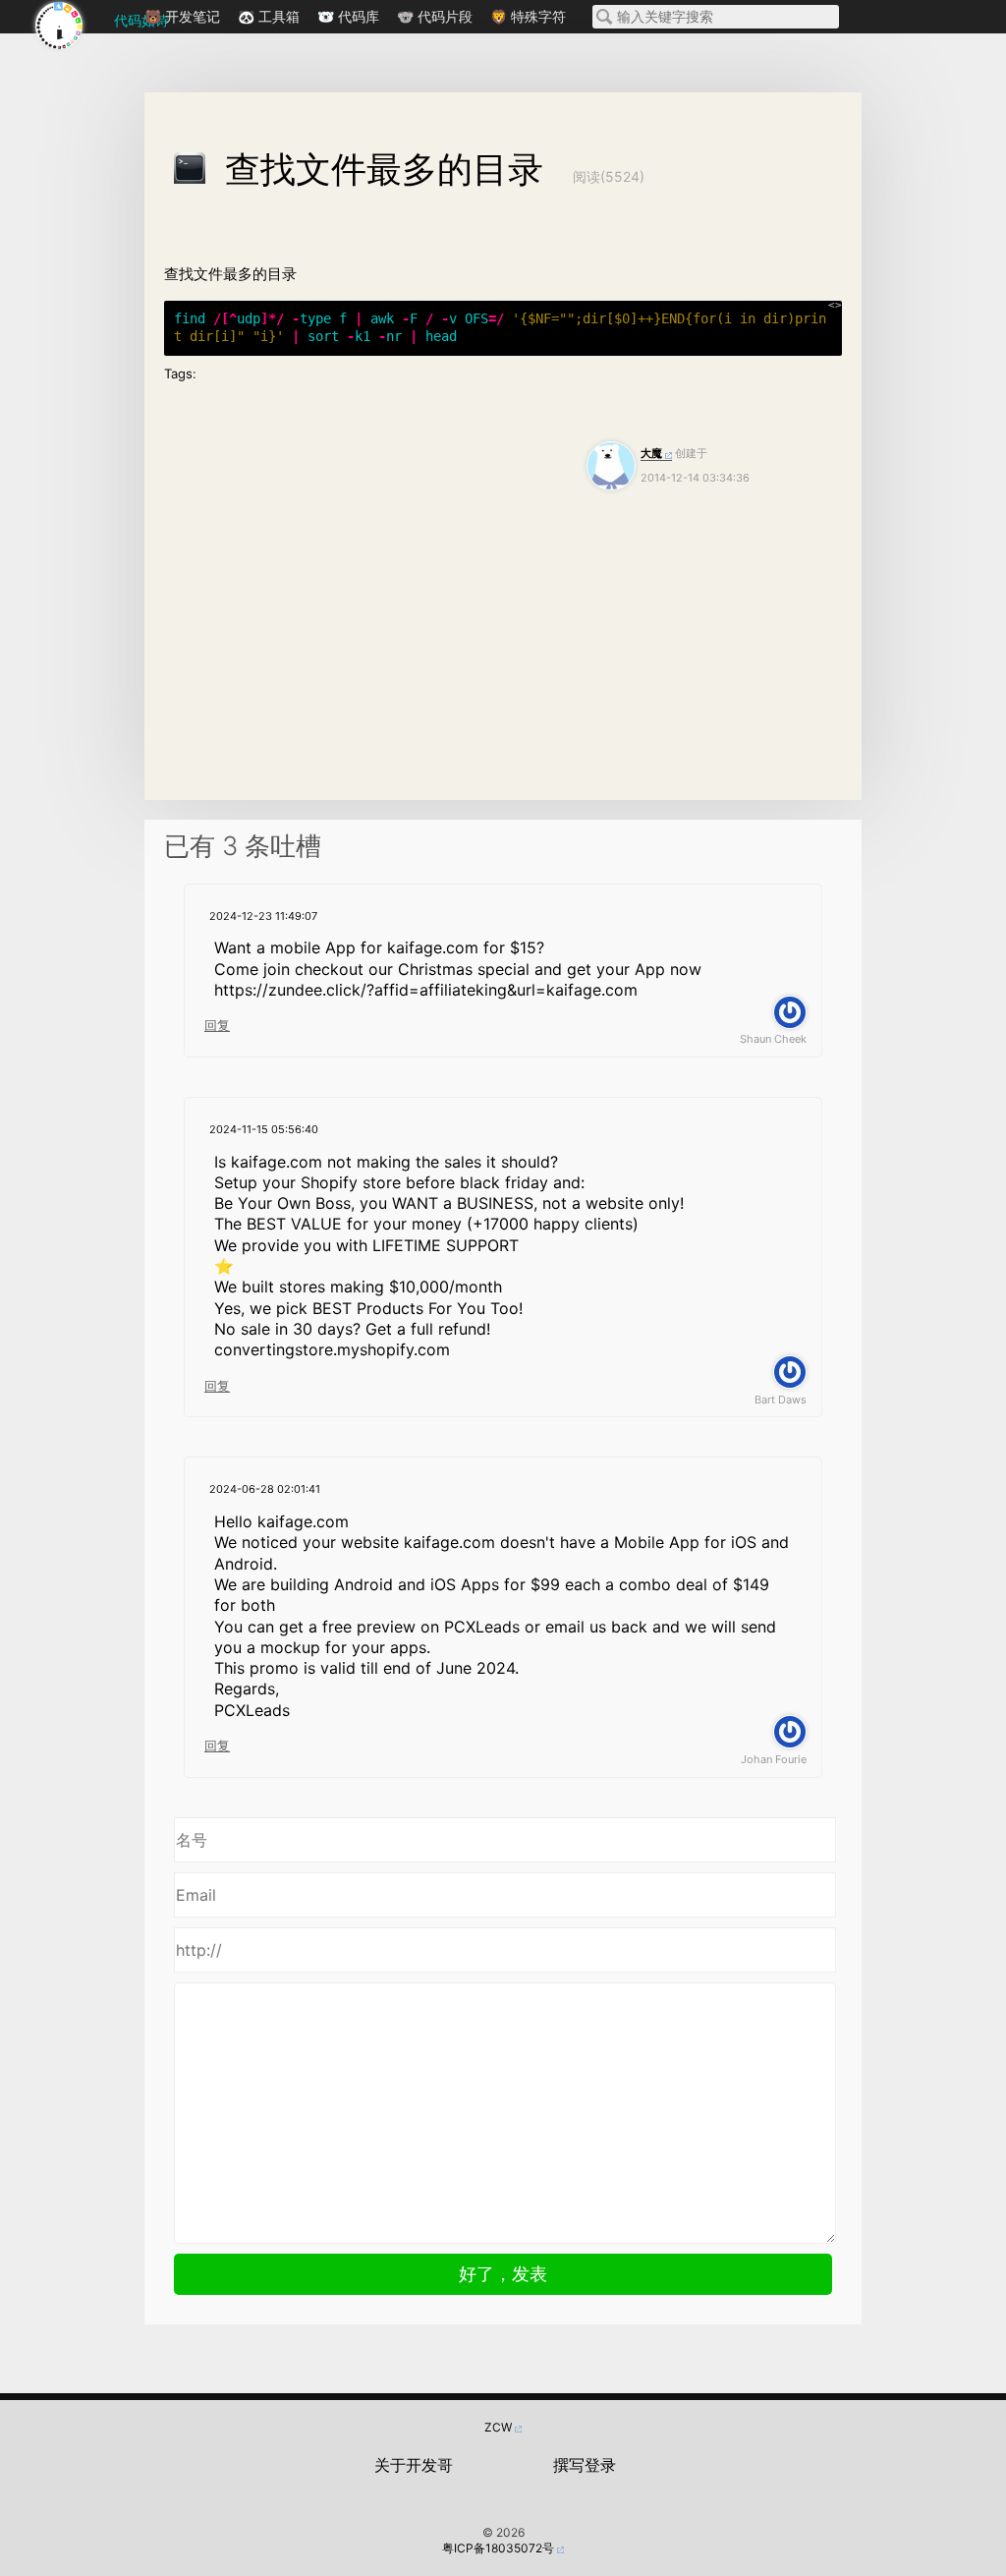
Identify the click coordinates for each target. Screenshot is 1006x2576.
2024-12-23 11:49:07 (263, 916)
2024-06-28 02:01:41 (265, 1489)
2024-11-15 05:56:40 (264, 1129)
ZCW (498, 2427)
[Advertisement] (503, 643)
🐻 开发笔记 (182, 16)
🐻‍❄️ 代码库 (348, 16)
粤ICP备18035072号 (498, 2548)
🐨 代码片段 (435, 16)
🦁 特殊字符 (528, 16)
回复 (217, 1025)
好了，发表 (503, 2274)
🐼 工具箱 (269, 16)
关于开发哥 (414, 2465)
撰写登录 (585, 2465)
